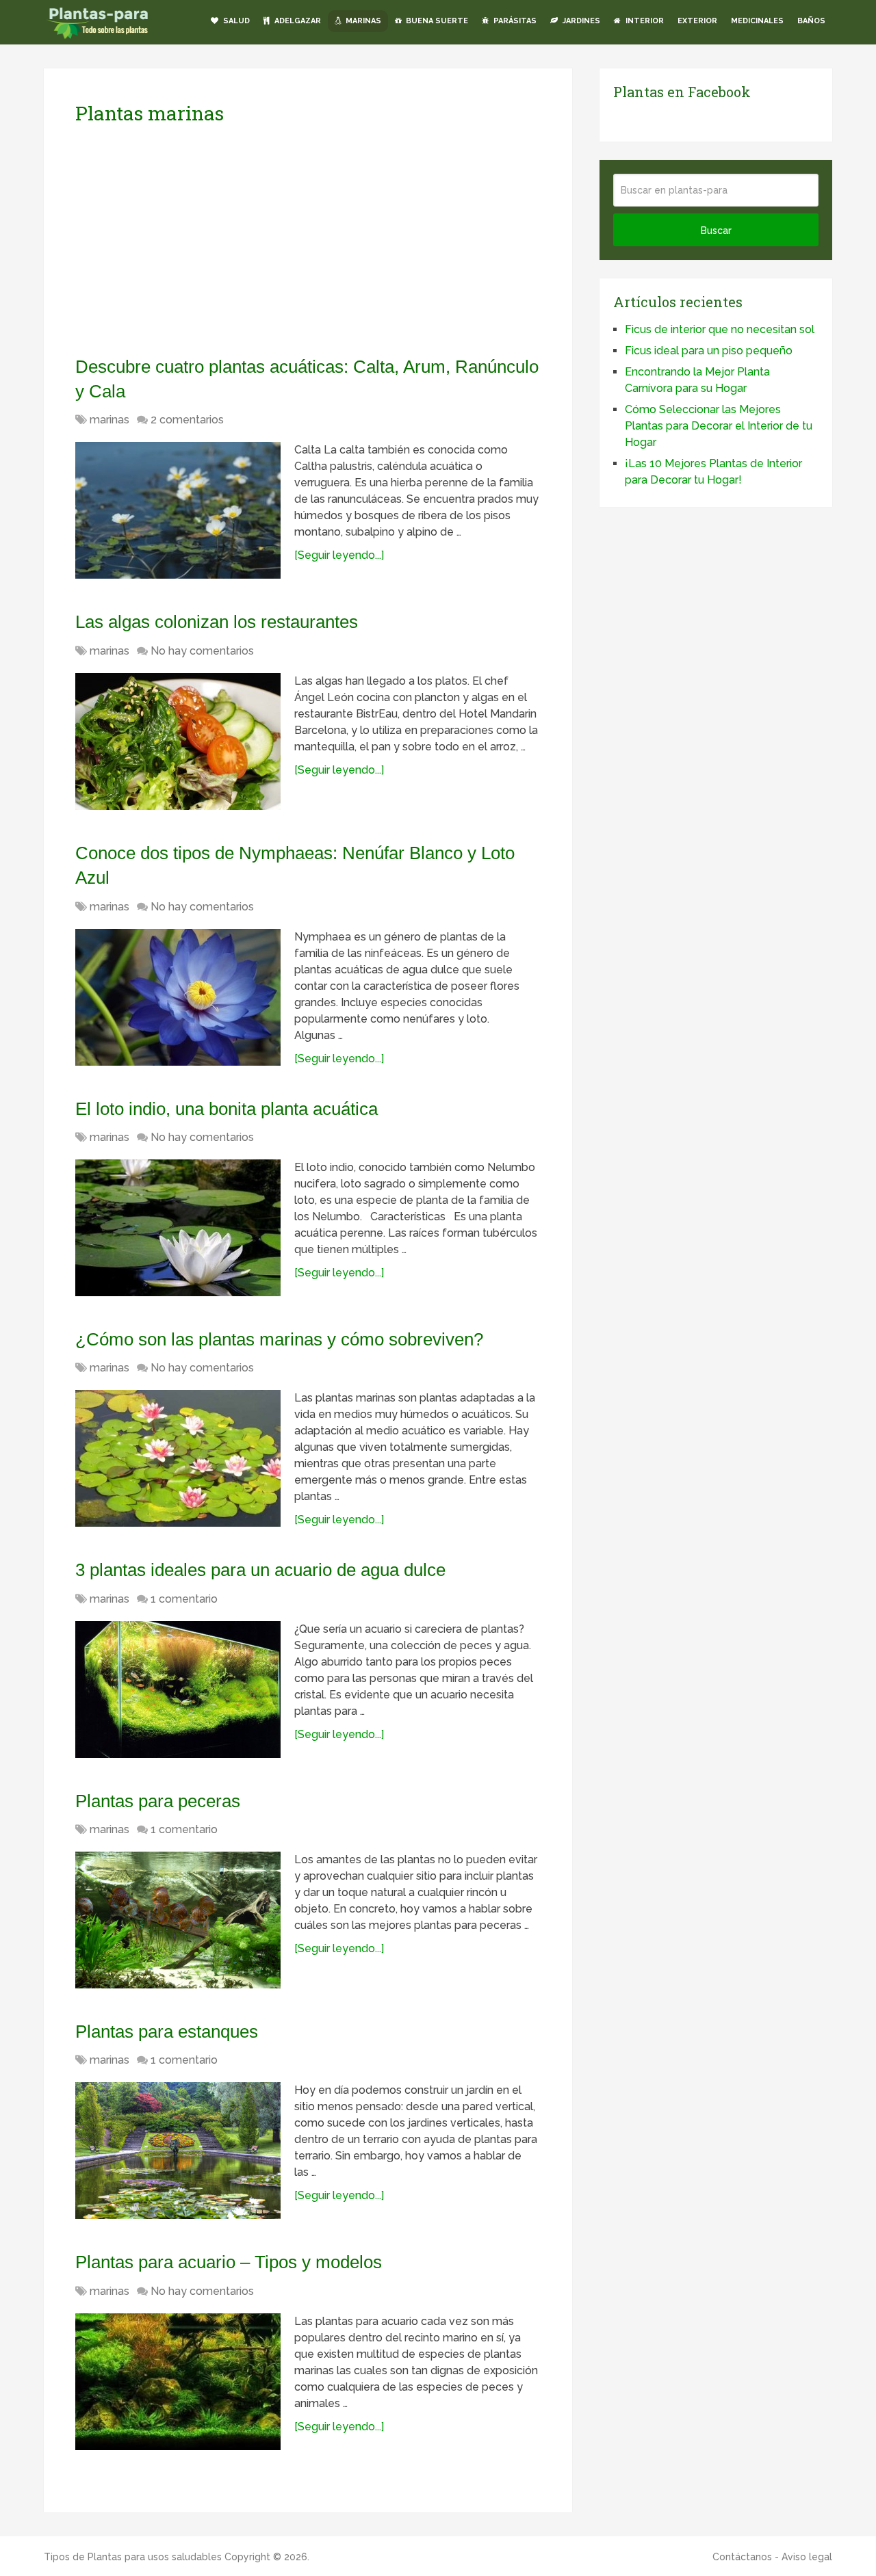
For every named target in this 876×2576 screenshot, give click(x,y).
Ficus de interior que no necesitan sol (720, 329)
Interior (644, 21)
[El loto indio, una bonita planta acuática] (178, 1228)
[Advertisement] (204, 240)
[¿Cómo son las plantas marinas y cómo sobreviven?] (178, 1458)
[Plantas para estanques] (178, 2151)
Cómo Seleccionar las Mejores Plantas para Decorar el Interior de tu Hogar (719, 426)
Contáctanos (742, 2557)
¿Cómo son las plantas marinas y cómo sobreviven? (279, 1339)
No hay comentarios (202, 651)
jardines (580, 21)
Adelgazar (297, 21)
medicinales (757, 21)
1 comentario (184, 1599)
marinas (362, 21)
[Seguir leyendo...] (339, 555)
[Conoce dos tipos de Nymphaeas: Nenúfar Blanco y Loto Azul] (178, 997)
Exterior (697, 21)
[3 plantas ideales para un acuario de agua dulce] (178, 1690)
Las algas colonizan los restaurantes (217, 622)
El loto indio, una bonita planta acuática (227, 1109)
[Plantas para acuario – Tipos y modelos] (178, 2382)
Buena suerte (436, 21)
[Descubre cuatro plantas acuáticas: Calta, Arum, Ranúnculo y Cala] (178, 510)
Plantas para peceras (158, 1801)
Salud (235, 21)
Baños (811, 21)
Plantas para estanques (167, 2032)
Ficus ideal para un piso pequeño (709, 351)
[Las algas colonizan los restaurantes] (178, 741)
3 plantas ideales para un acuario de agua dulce (260, 1570)
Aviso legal (807, 2557)
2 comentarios (187, 420)
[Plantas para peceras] (178, 1920)
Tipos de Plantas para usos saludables (133, 2557)
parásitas (514, 21)
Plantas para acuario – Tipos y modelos (229, 2262)
